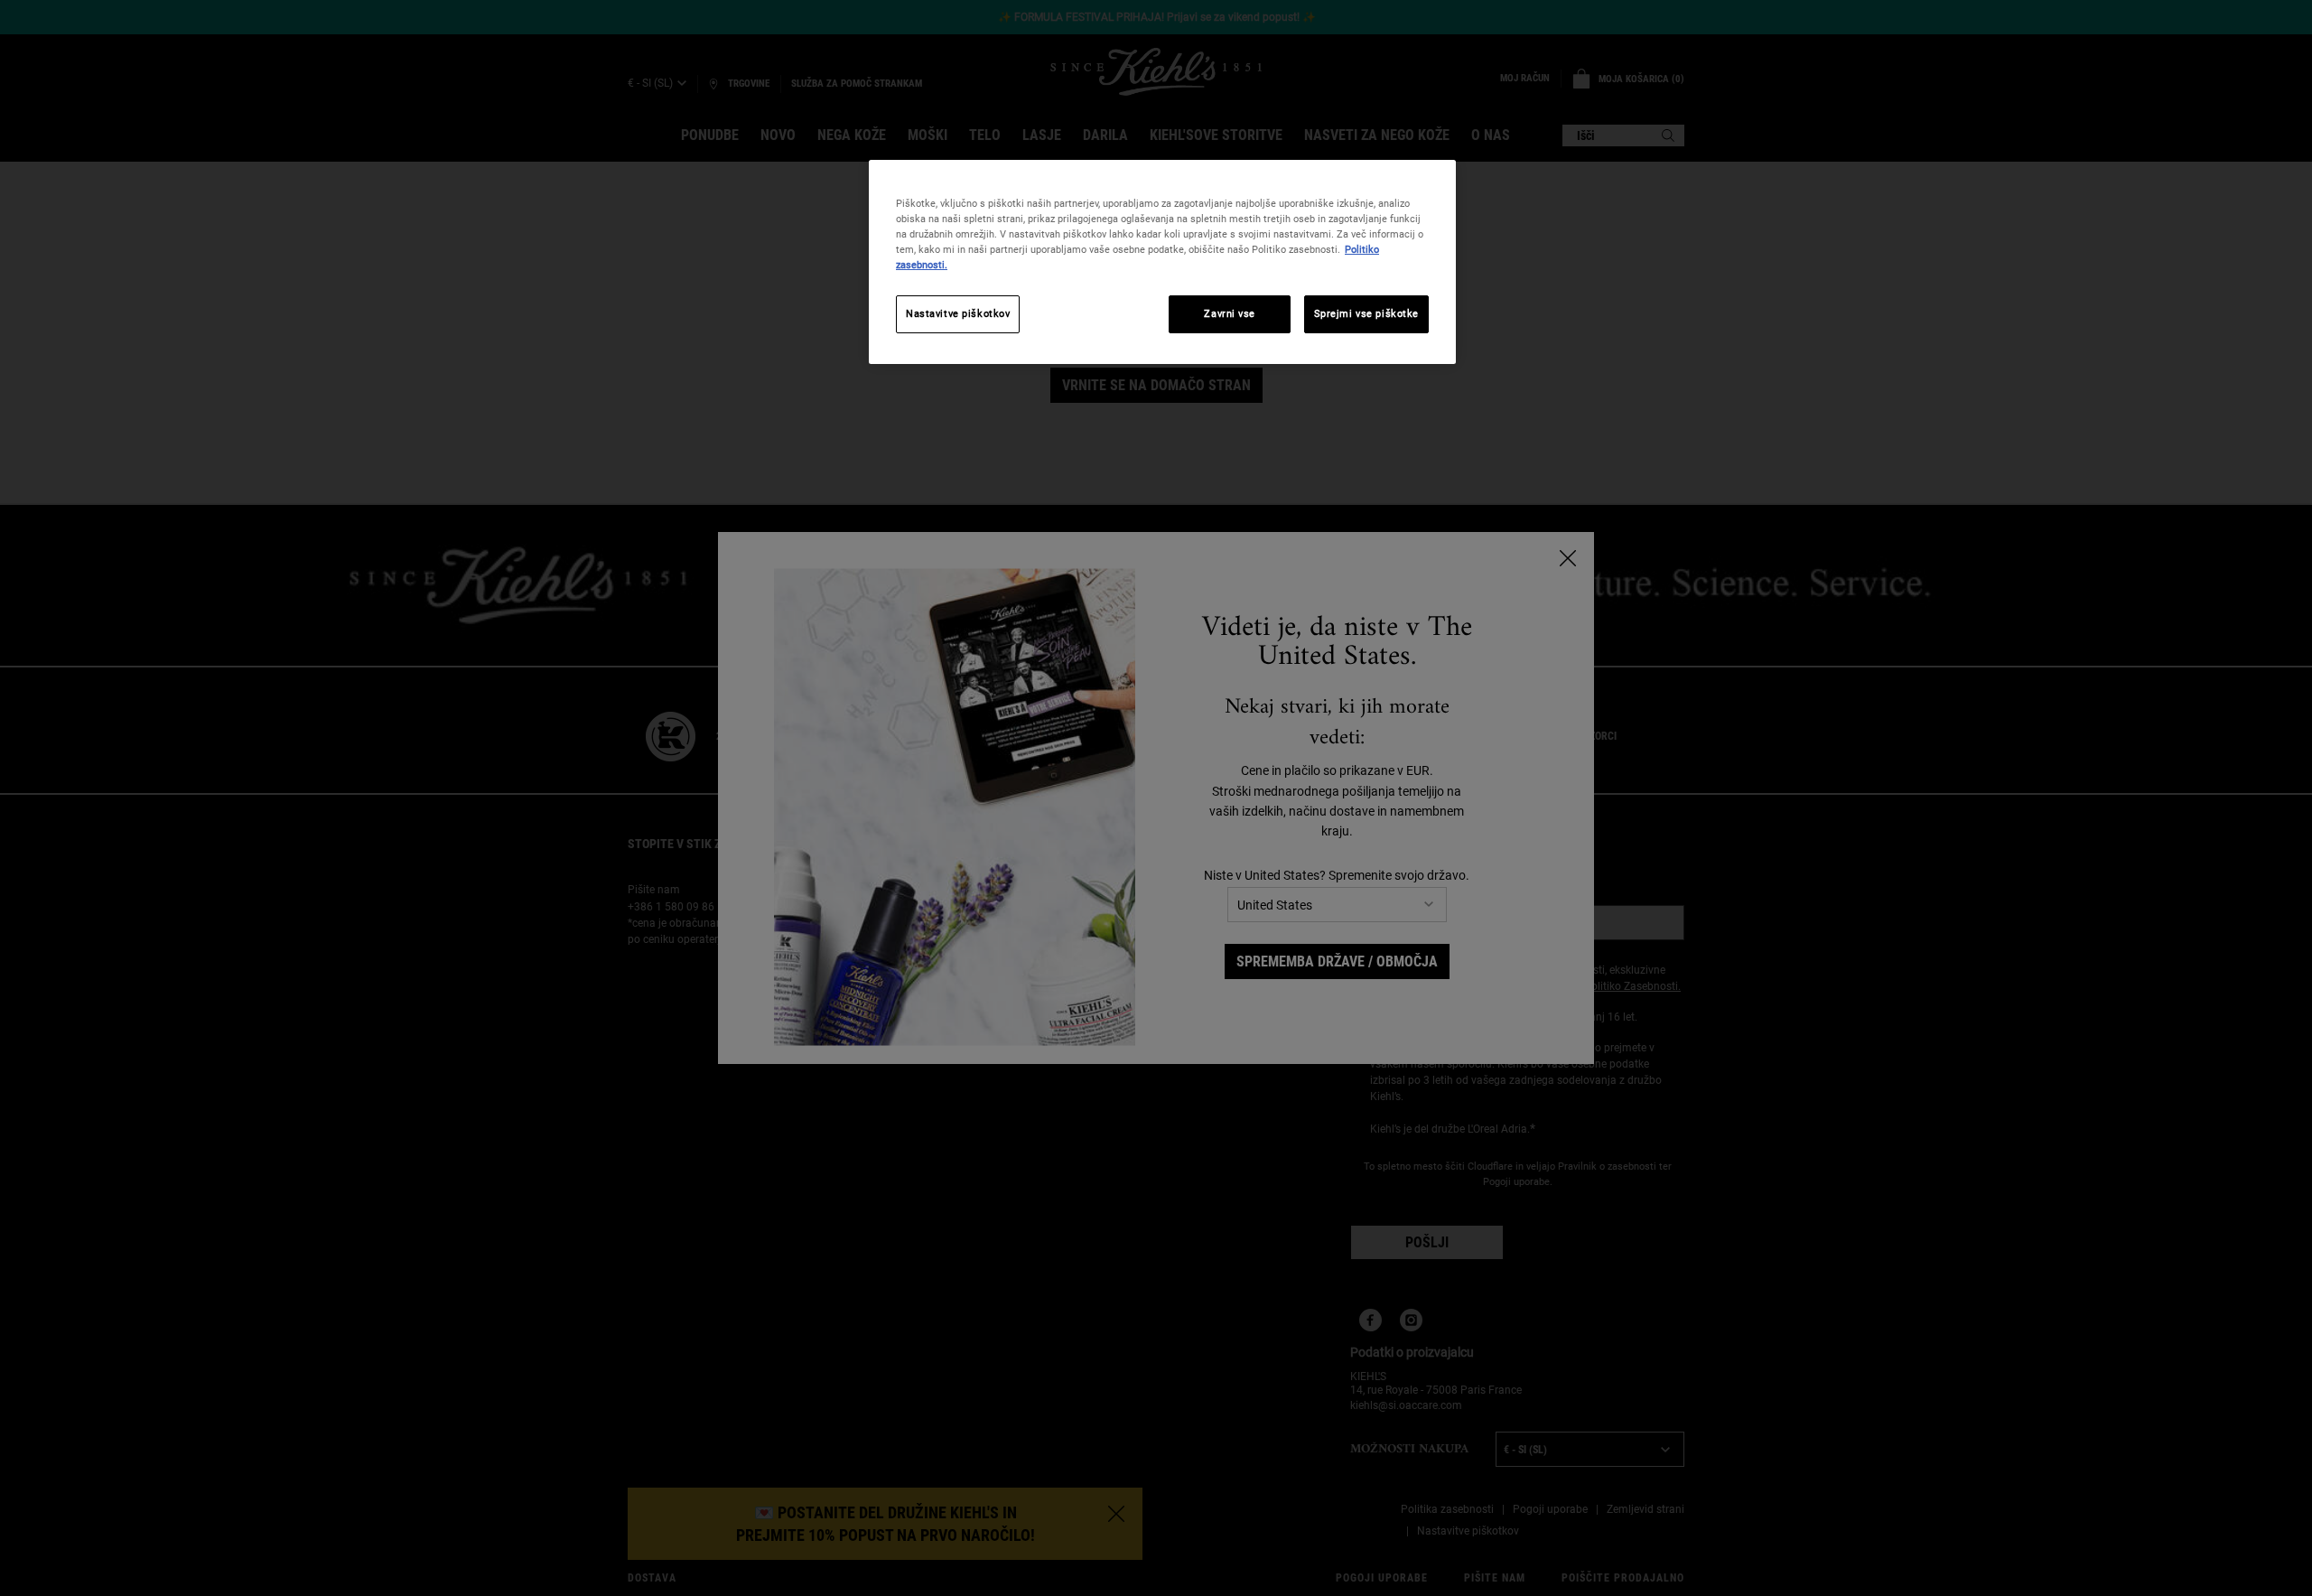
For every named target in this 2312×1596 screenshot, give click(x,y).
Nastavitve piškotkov (958, 313)
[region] (1162, 262)
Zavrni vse (1230, 313)
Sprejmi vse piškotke (1366, 313)
